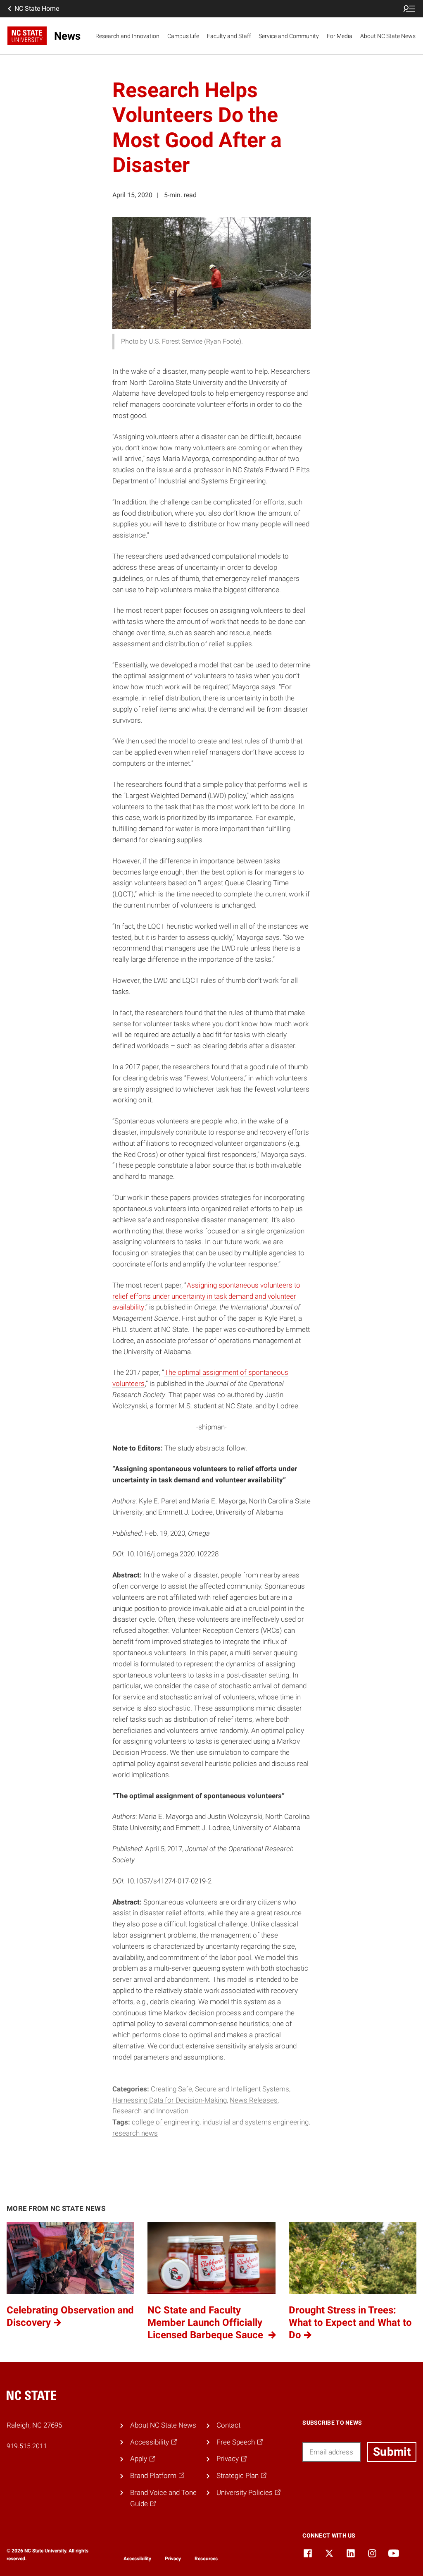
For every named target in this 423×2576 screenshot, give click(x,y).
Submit (392, 2452)
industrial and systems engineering (255, 2122)
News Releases (254, 2100)
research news (135, 2133)
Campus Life (183, 36)
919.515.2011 (27, 2446)
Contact (228, 2425)
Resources (206, 2559)
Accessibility (137, 2559)
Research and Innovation (127, 36)
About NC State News (388, 36)
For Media (340, 36)
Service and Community (289, 36)
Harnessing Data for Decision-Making (170, 2100)
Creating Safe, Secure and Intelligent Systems (220, 2089)
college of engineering (166, 2122)
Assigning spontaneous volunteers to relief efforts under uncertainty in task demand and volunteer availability (206, 1296)
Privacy (173, 2559)
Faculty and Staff (229, 36)
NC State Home (37, 8)
